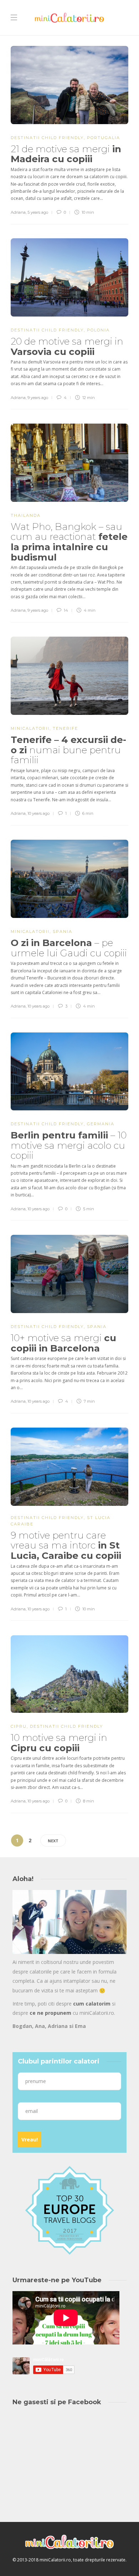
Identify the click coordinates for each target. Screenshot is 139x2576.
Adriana (18, 212)
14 (65, 610)
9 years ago (38, 398)
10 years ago (38, 813)
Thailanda (26, 515)
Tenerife (65, 728)
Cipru (19, 1726)
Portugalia (104, 138)
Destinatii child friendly (47, 138)
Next (53, 1841)
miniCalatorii (30, 728)
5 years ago (38, 212)
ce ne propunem (50, 2013)
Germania (101, 1124)
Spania (63, 931)
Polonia (98, 330)
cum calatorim (92, 2004)
